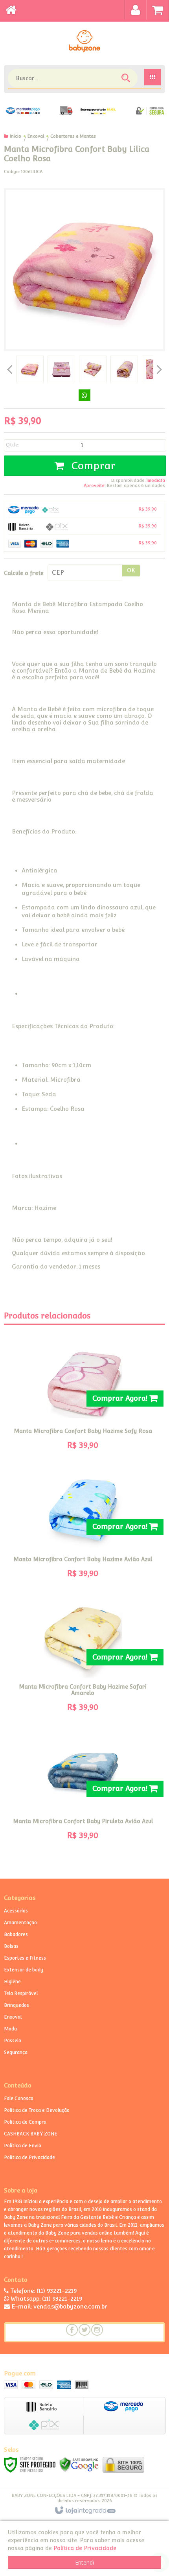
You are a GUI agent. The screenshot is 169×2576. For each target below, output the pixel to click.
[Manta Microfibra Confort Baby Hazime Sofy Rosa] (83, 1399)
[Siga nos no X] (84, 2330)
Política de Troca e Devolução (37, 2110)
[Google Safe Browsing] (79, 2464)
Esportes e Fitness (25, 1958)
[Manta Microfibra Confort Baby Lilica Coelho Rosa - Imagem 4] (124, 369)
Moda (10, 2029)
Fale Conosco (19, 2098)
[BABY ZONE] (84, 41)
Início (16, 136)
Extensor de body (24, 1970)
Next (159, 367)
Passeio (13, 2041)
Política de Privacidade (29, 2157)
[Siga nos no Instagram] (97, 2330)
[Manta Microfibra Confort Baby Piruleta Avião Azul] (83, 1789)
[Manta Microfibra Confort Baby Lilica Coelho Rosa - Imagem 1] (30, 369)
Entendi (84, 2562)
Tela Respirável (21, 1993)
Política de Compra (25, 2122)
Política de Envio (23, 2146)
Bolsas (11, 1946)
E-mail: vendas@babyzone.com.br (59, 2306)
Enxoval (36, 136)
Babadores (16, 1934)
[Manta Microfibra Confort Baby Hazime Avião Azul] (83, 1527)
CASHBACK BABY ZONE (31, 2134)
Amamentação (20, 1923)
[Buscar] (127, 80)
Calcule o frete (24, 573)
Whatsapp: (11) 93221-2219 (46, 2298)
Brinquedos (17, 2005)
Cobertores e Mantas (73, 136)
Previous (10, 369)
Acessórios (16, 1911)
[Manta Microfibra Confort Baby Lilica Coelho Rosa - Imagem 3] (93, 369)
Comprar (92, 466)
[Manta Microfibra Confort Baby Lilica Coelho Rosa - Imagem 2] (61, 369)
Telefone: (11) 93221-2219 (43, 2291)
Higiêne (12, 1982)
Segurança (16, 2052)
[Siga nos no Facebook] (72, 2330)
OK (131, 570)
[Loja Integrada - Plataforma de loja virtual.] (85, 2511)
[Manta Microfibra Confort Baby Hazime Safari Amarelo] (83, 1658)
